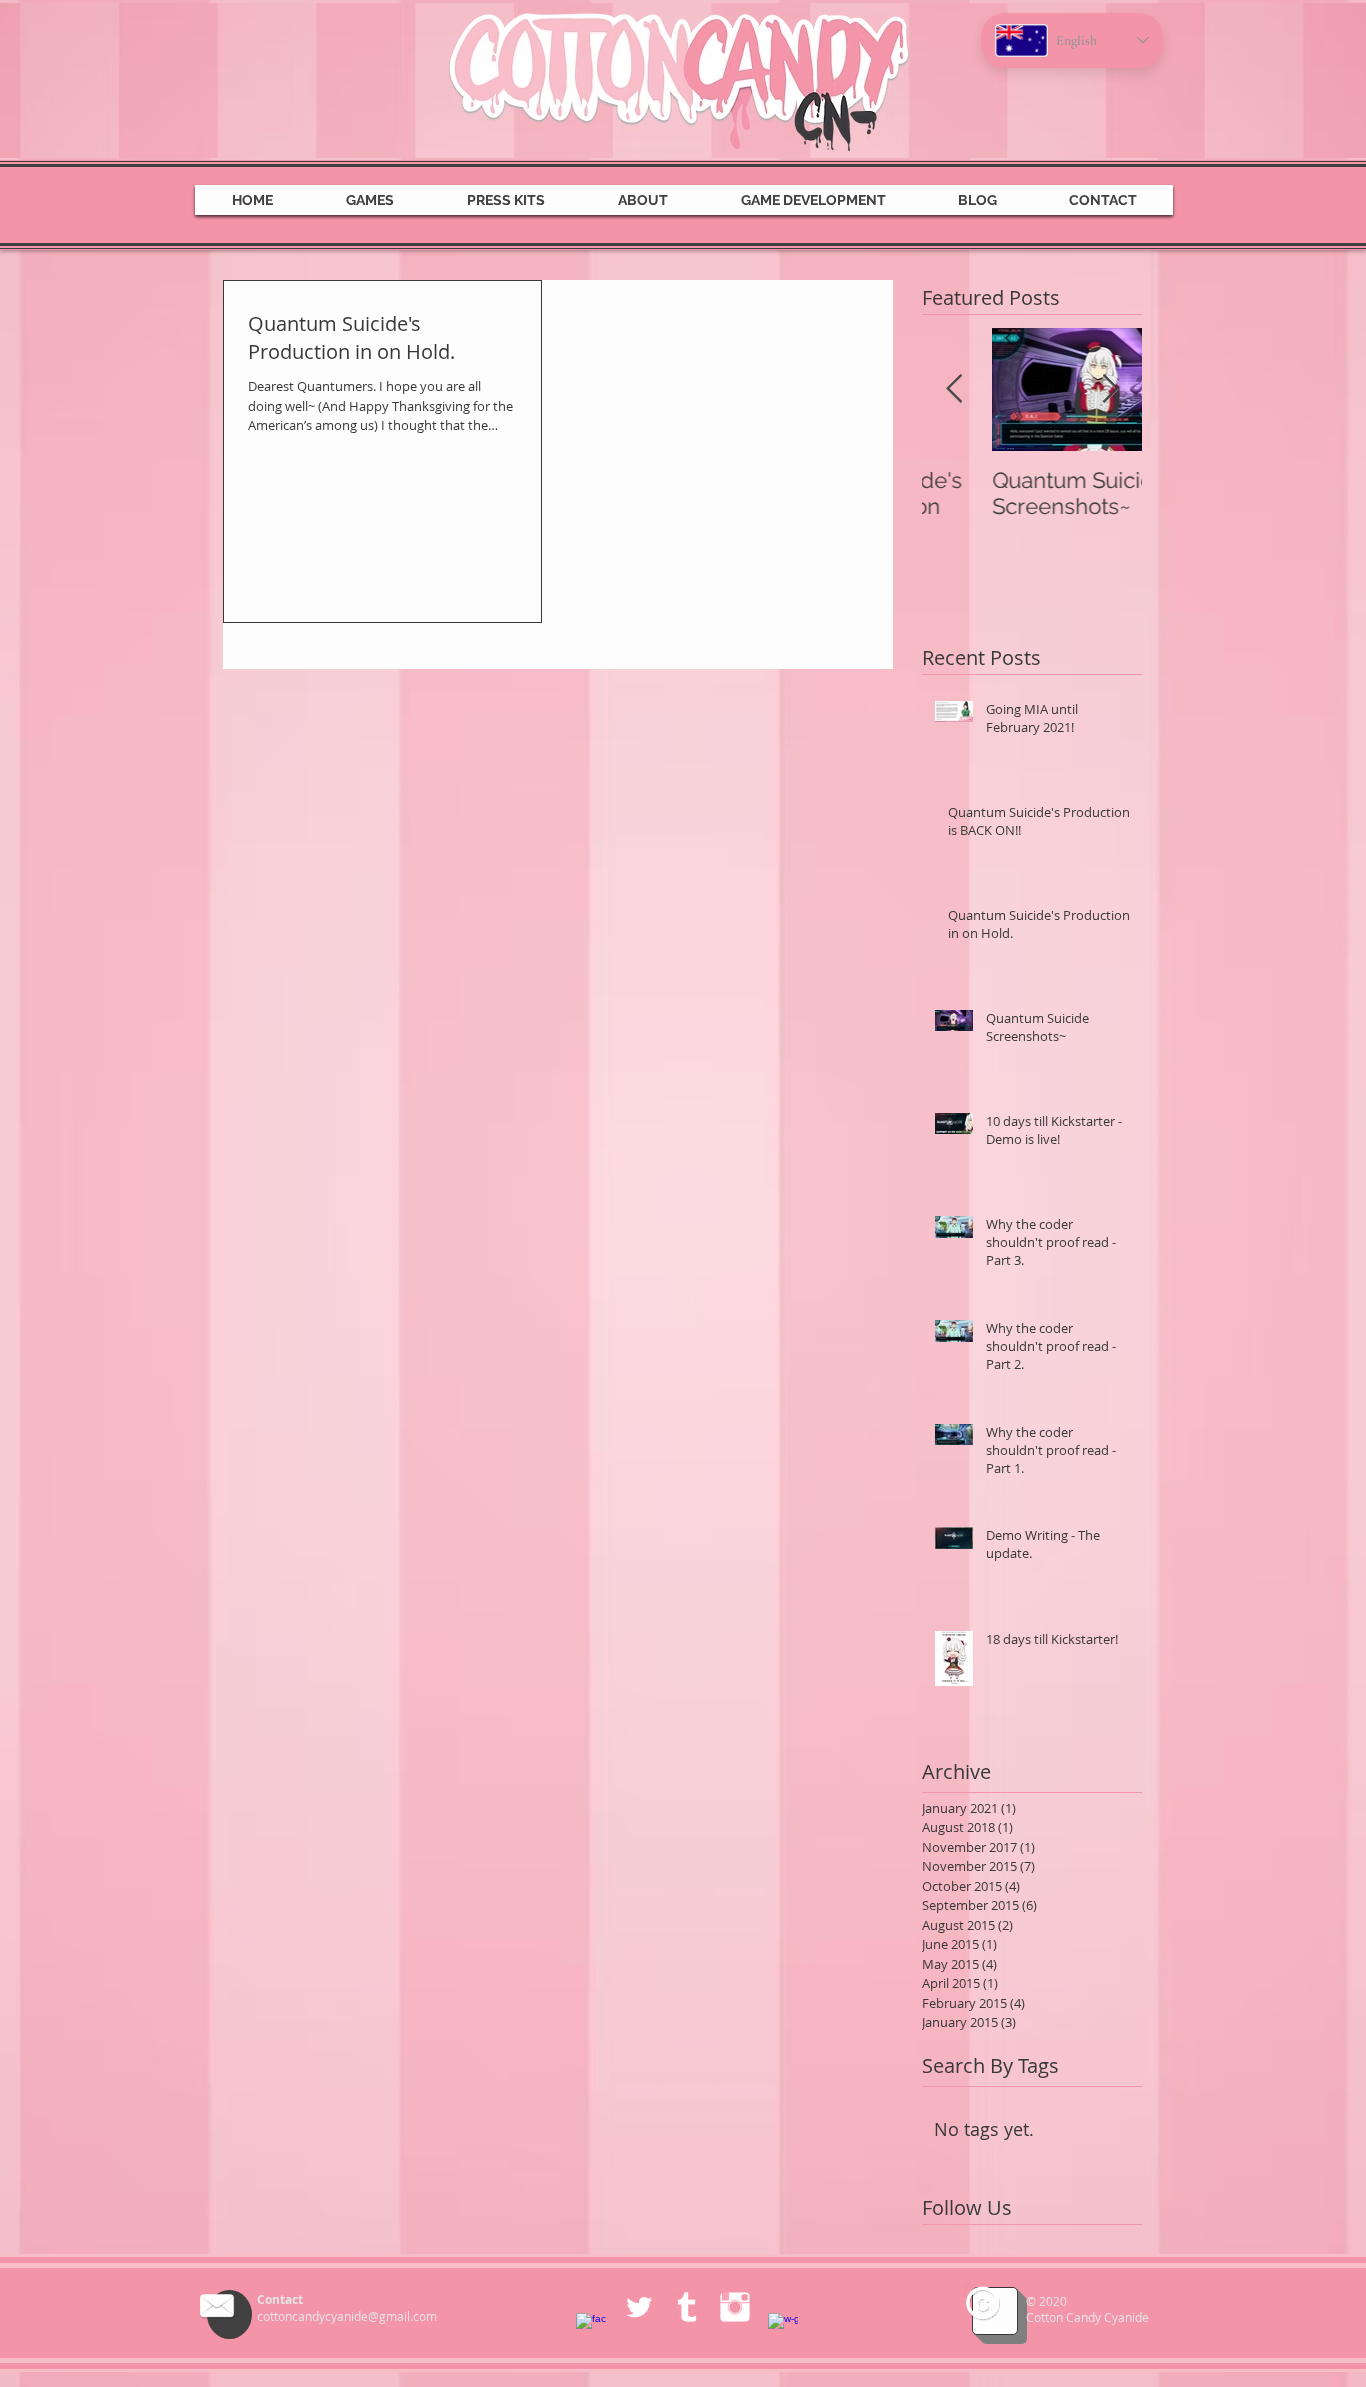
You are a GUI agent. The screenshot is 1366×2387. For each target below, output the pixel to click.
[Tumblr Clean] (687, 2307)
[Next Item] (1110, 389)
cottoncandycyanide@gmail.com (347, 2316)
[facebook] (591, 2328)
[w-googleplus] (783, 2328)
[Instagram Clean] (735, 2307)
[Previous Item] (954, 389)
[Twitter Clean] (639, 2307)
